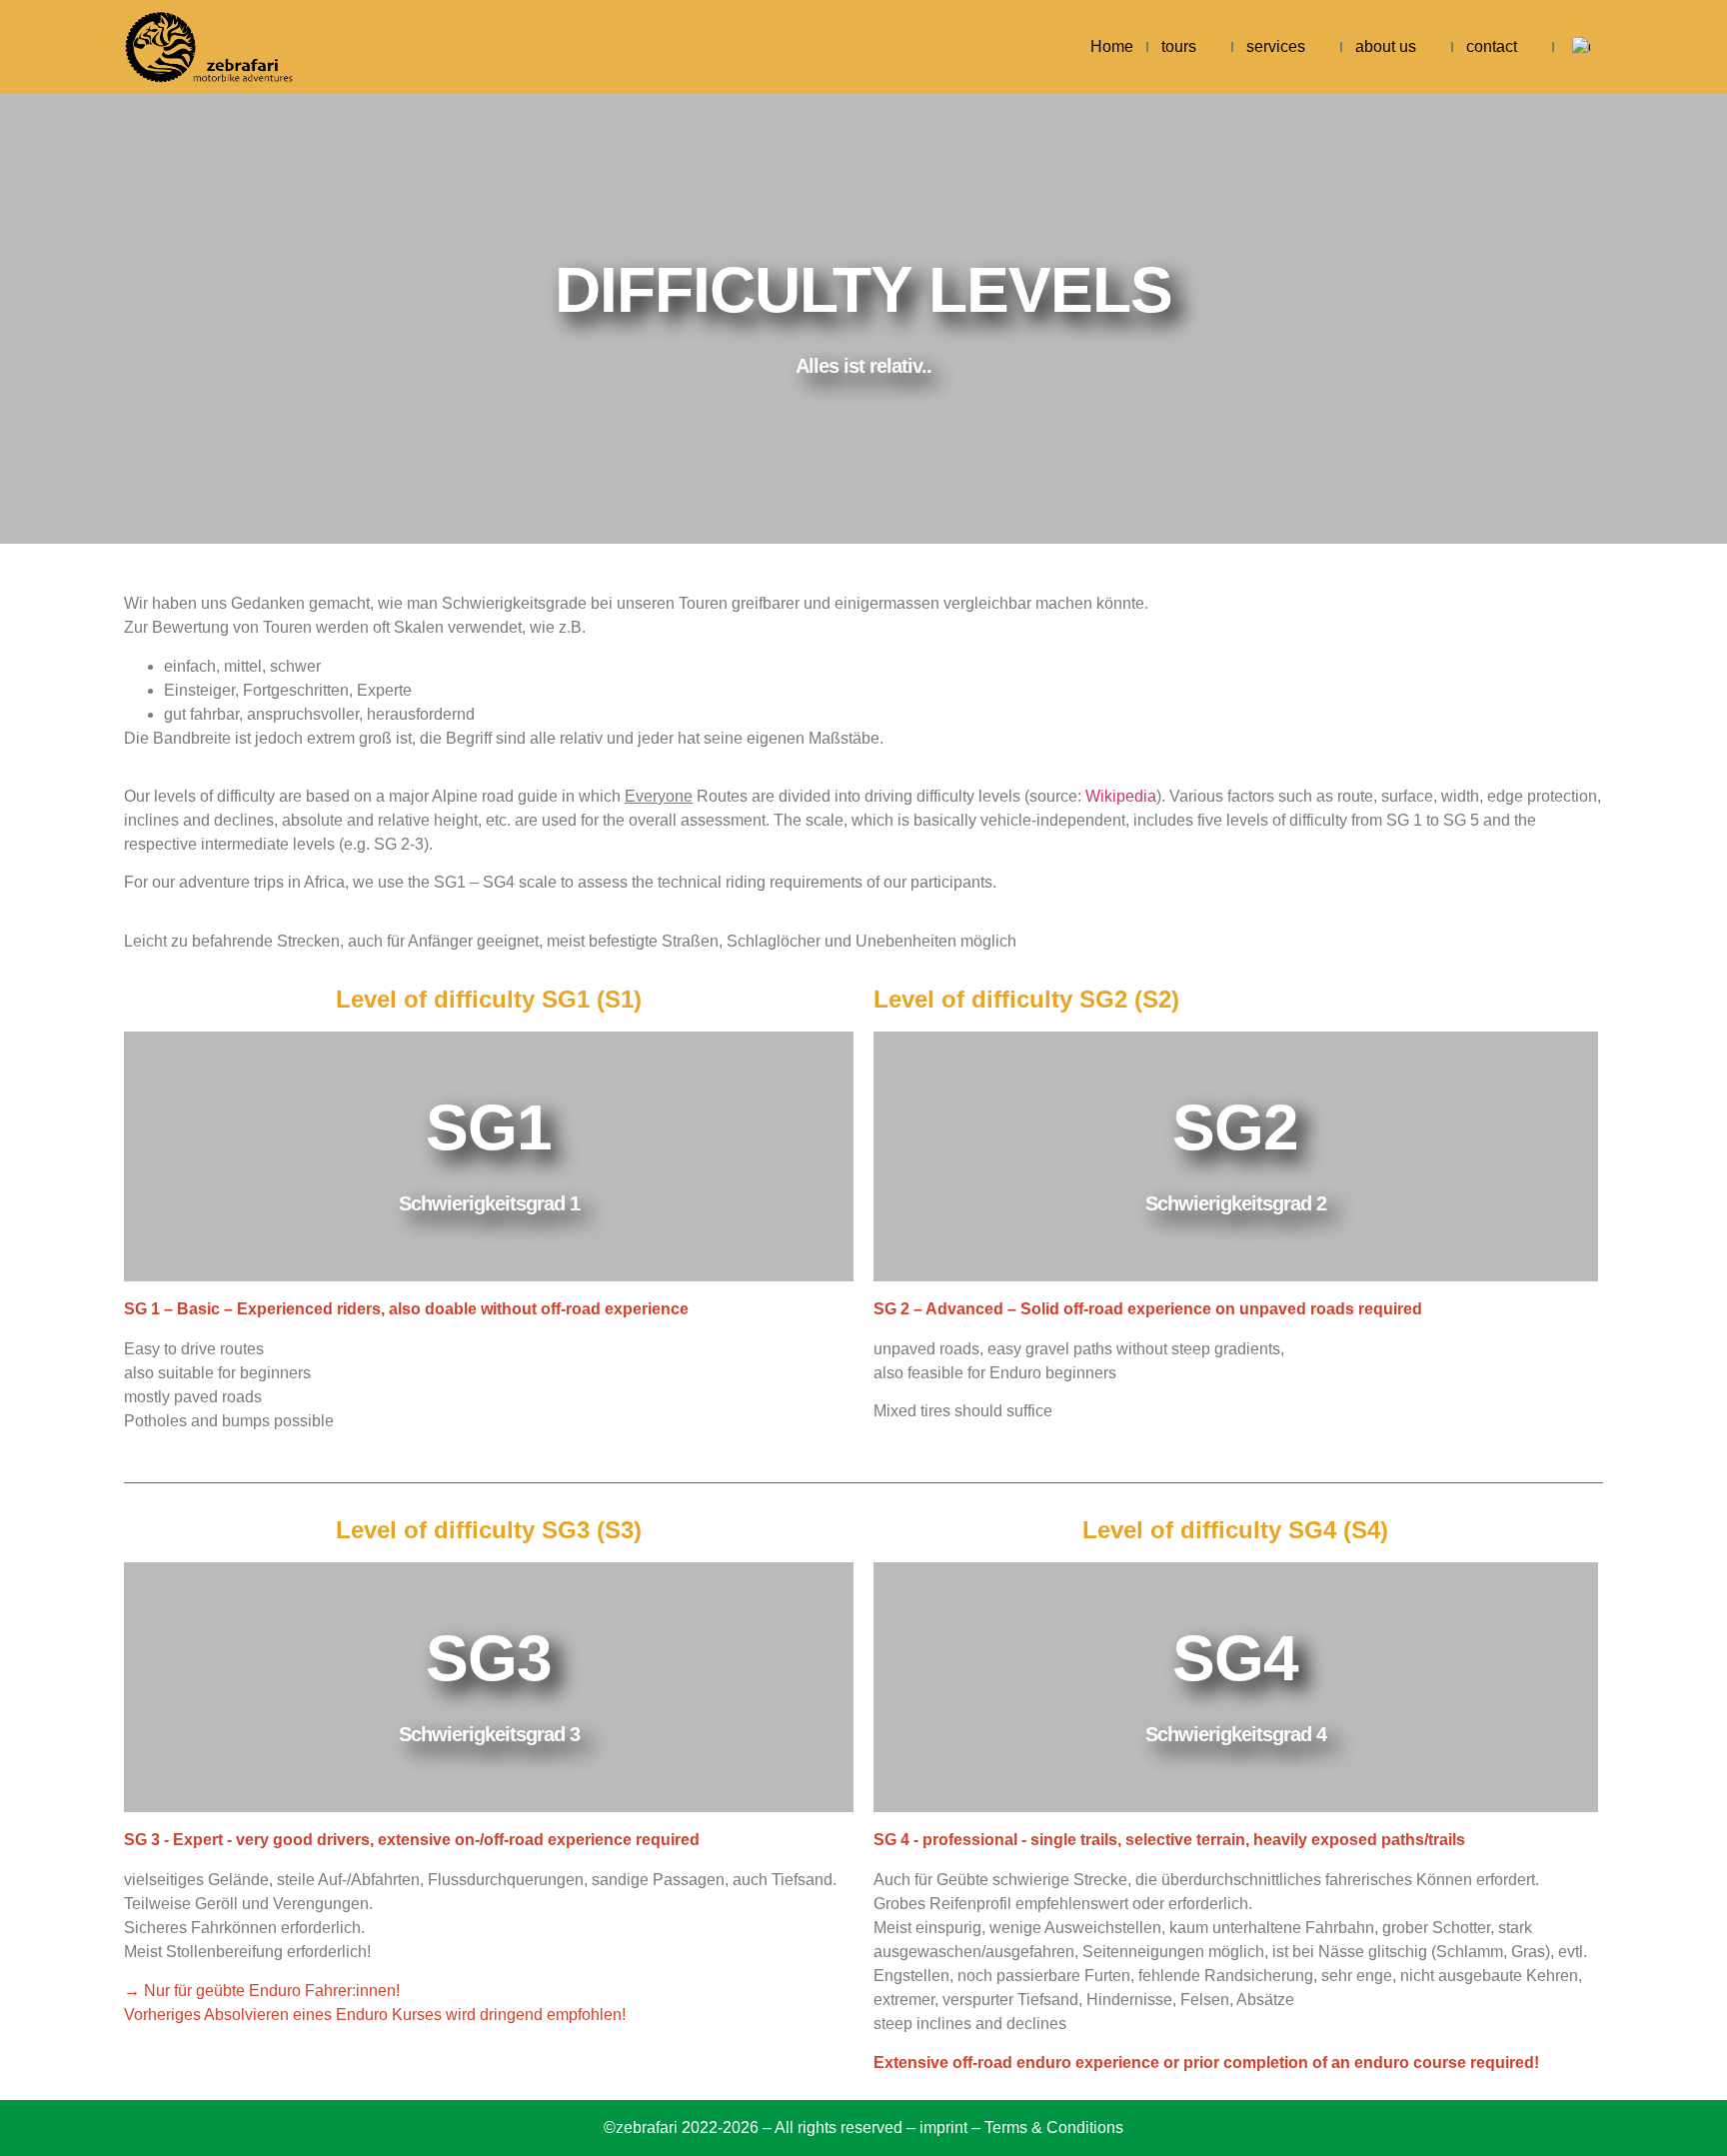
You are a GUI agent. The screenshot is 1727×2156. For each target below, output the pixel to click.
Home (1112, 46)
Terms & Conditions (1054, 2128)
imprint (943, 2128)
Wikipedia (1121, 796)
